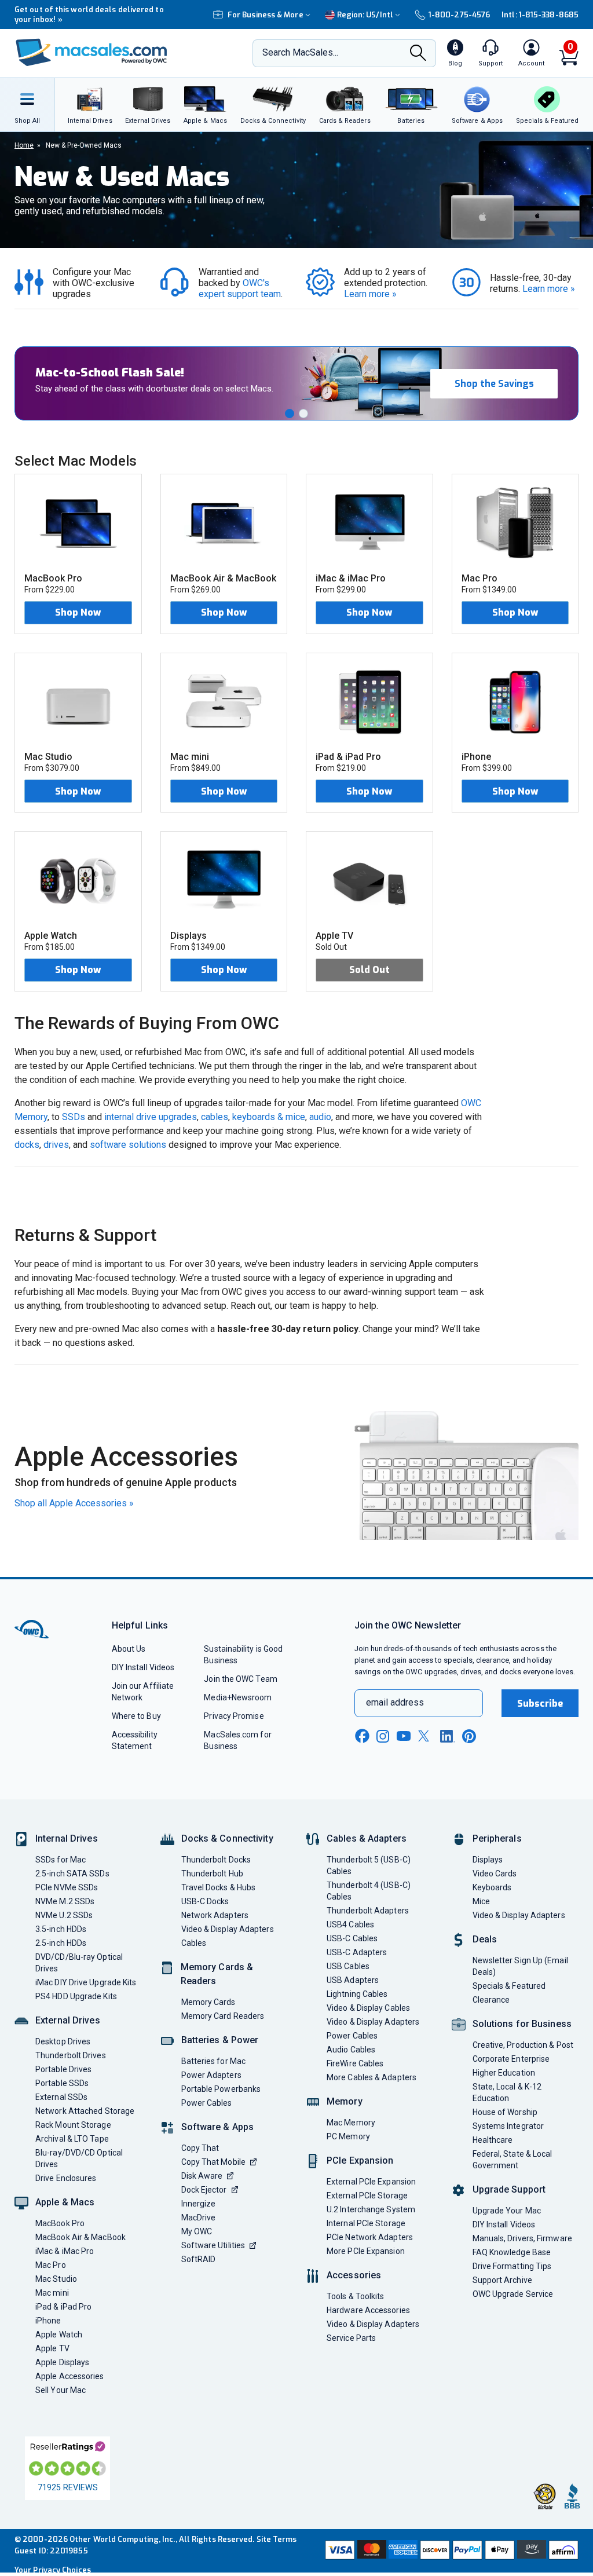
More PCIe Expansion (366, 2251)
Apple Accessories (70, 2376)
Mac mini (52, 2293)
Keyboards (492, 1887)
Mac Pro (51, 2265)
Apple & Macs (65, 2202)
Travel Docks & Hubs (219, 1887)
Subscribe (540, 1704)
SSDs (74, 1117)
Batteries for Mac (214, 2061)
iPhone (48, 2321)
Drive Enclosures (66, 2178)
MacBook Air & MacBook (80, 2237)
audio (320, 1117)
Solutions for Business (522, 2024)
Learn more (370, 294)
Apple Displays (62, 2362)
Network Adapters (215, 1915)
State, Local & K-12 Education (507, 2092)
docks (27, 1145)
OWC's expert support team (240, 288)
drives (56, 1145)
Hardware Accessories (368, 2310)
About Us (129, 1649)
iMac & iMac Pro (65, 2251)
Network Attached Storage (85, 2111)
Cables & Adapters (367, 1838)
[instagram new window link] (383, 1736)
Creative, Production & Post (523, 2045)
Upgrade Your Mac (507, 2211)
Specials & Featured (509, 1986)
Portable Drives (63, 2069)
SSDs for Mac (61, 1860)
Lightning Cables (357, 1994)
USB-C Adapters (357, 1952)
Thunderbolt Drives (71, 2055)
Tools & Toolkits (355, 2296)
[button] (290, 414)
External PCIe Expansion (371, 2182)
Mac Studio (56, 2279)
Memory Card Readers (223, 2016)
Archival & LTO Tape (72, 2139)
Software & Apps (218, 2127)
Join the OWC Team (241, 1679)
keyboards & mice (269, 1117)
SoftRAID (199, 2259)
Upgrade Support (509, 2189)
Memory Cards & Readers (217, 1974)
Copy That (200, 2148)
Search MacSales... (300, 52)
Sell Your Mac (61, 2390)
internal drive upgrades (151, 1117)
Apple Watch (59, 2334)
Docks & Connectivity (227, 1838)
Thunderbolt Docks (216, 1860)
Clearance (491, 2000)
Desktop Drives (63, 2041)
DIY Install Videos (143, 1667)
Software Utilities (213, 2245)
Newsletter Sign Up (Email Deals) (520, 1966)
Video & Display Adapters (228, 1929)
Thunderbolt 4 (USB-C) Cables (369, 1891)
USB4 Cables (350, 1924)
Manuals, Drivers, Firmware (522, 2238)
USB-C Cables (352, 1938)
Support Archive (502, 2280)
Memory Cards (208, 2002)
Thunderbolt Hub (212, 1874)
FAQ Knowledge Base (512, 2252)
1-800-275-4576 (459, 15)
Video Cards (495, 1874)
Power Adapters (211, 2075)
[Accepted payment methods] (451, 2551)
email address (395, 1702)
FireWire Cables (355, 2063)
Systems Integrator (508, 2126)
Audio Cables (351, 2050)
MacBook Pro (60, 2223)
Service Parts (351, 2338)
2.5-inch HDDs (61, 1943)
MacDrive (199, 2218)
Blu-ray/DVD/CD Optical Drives (79, 2158)
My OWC (197, 2231)
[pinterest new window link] (469, 1736)
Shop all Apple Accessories (74, 1503)
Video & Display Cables (368, 2008)
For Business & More (266, 15)
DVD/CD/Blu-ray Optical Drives (79, 1963)
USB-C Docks (205, 1901)
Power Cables (207, 2103)
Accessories (354, 2275)
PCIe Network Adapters (370, 2237)
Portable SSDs (62, 2083)
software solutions (128, 1145)
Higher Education (504, 2073)
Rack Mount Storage (73, 2125)
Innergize (199, 2204)
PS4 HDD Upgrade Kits (76, 1996)
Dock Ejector (204, 2190)
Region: (365, 15)
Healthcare (493, 2140)
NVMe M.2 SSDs (65, 1901)
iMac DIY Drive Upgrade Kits (86, 1982)
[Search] (418, 54)
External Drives (68, 2020)
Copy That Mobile (213, 2162)
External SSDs (61, 2097)
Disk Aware (202, 2176)
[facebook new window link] (362, 1736)
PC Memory (348, 2136)
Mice (481, 1901)
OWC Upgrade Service (513, 2294)
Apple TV (52, 2348)
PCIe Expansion (360, 2160)
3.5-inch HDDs (61, 1929)
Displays (488, 1860)
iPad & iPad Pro (63, 2307)
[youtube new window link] (404, 1736)
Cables (194, 1943)
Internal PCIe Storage (366, 2223)
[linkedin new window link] (448, 1736)
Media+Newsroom (238, 1697)
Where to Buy (136, 1716)
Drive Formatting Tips (512, 2266)
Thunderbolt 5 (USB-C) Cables (369, 1865)
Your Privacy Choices (53, 2570)
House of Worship (505, 2112)
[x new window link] (426, 1736)
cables (215, 1117)
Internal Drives (67, 1838)
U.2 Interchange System (371, 2209)
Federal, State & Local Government (513, 2160)
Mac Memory (351, 2123)
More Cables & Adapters (371, 2077)
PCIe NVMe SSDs (67, 1887)
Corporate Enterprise (511, 2059)
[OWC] (91, 54)
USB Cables (348, 1966)
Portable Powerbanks (221, 2089)
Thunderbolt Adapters (368, 1911)
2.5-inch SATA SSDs (72, 1874)
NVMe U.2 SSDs (64, 1915)
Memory (345, 2101)
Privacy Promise (234, 1716)
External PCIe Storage (367, 2196)
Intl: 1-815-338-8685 (540, 15)
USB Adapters (353, 1980)
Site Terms (277, 2539)
